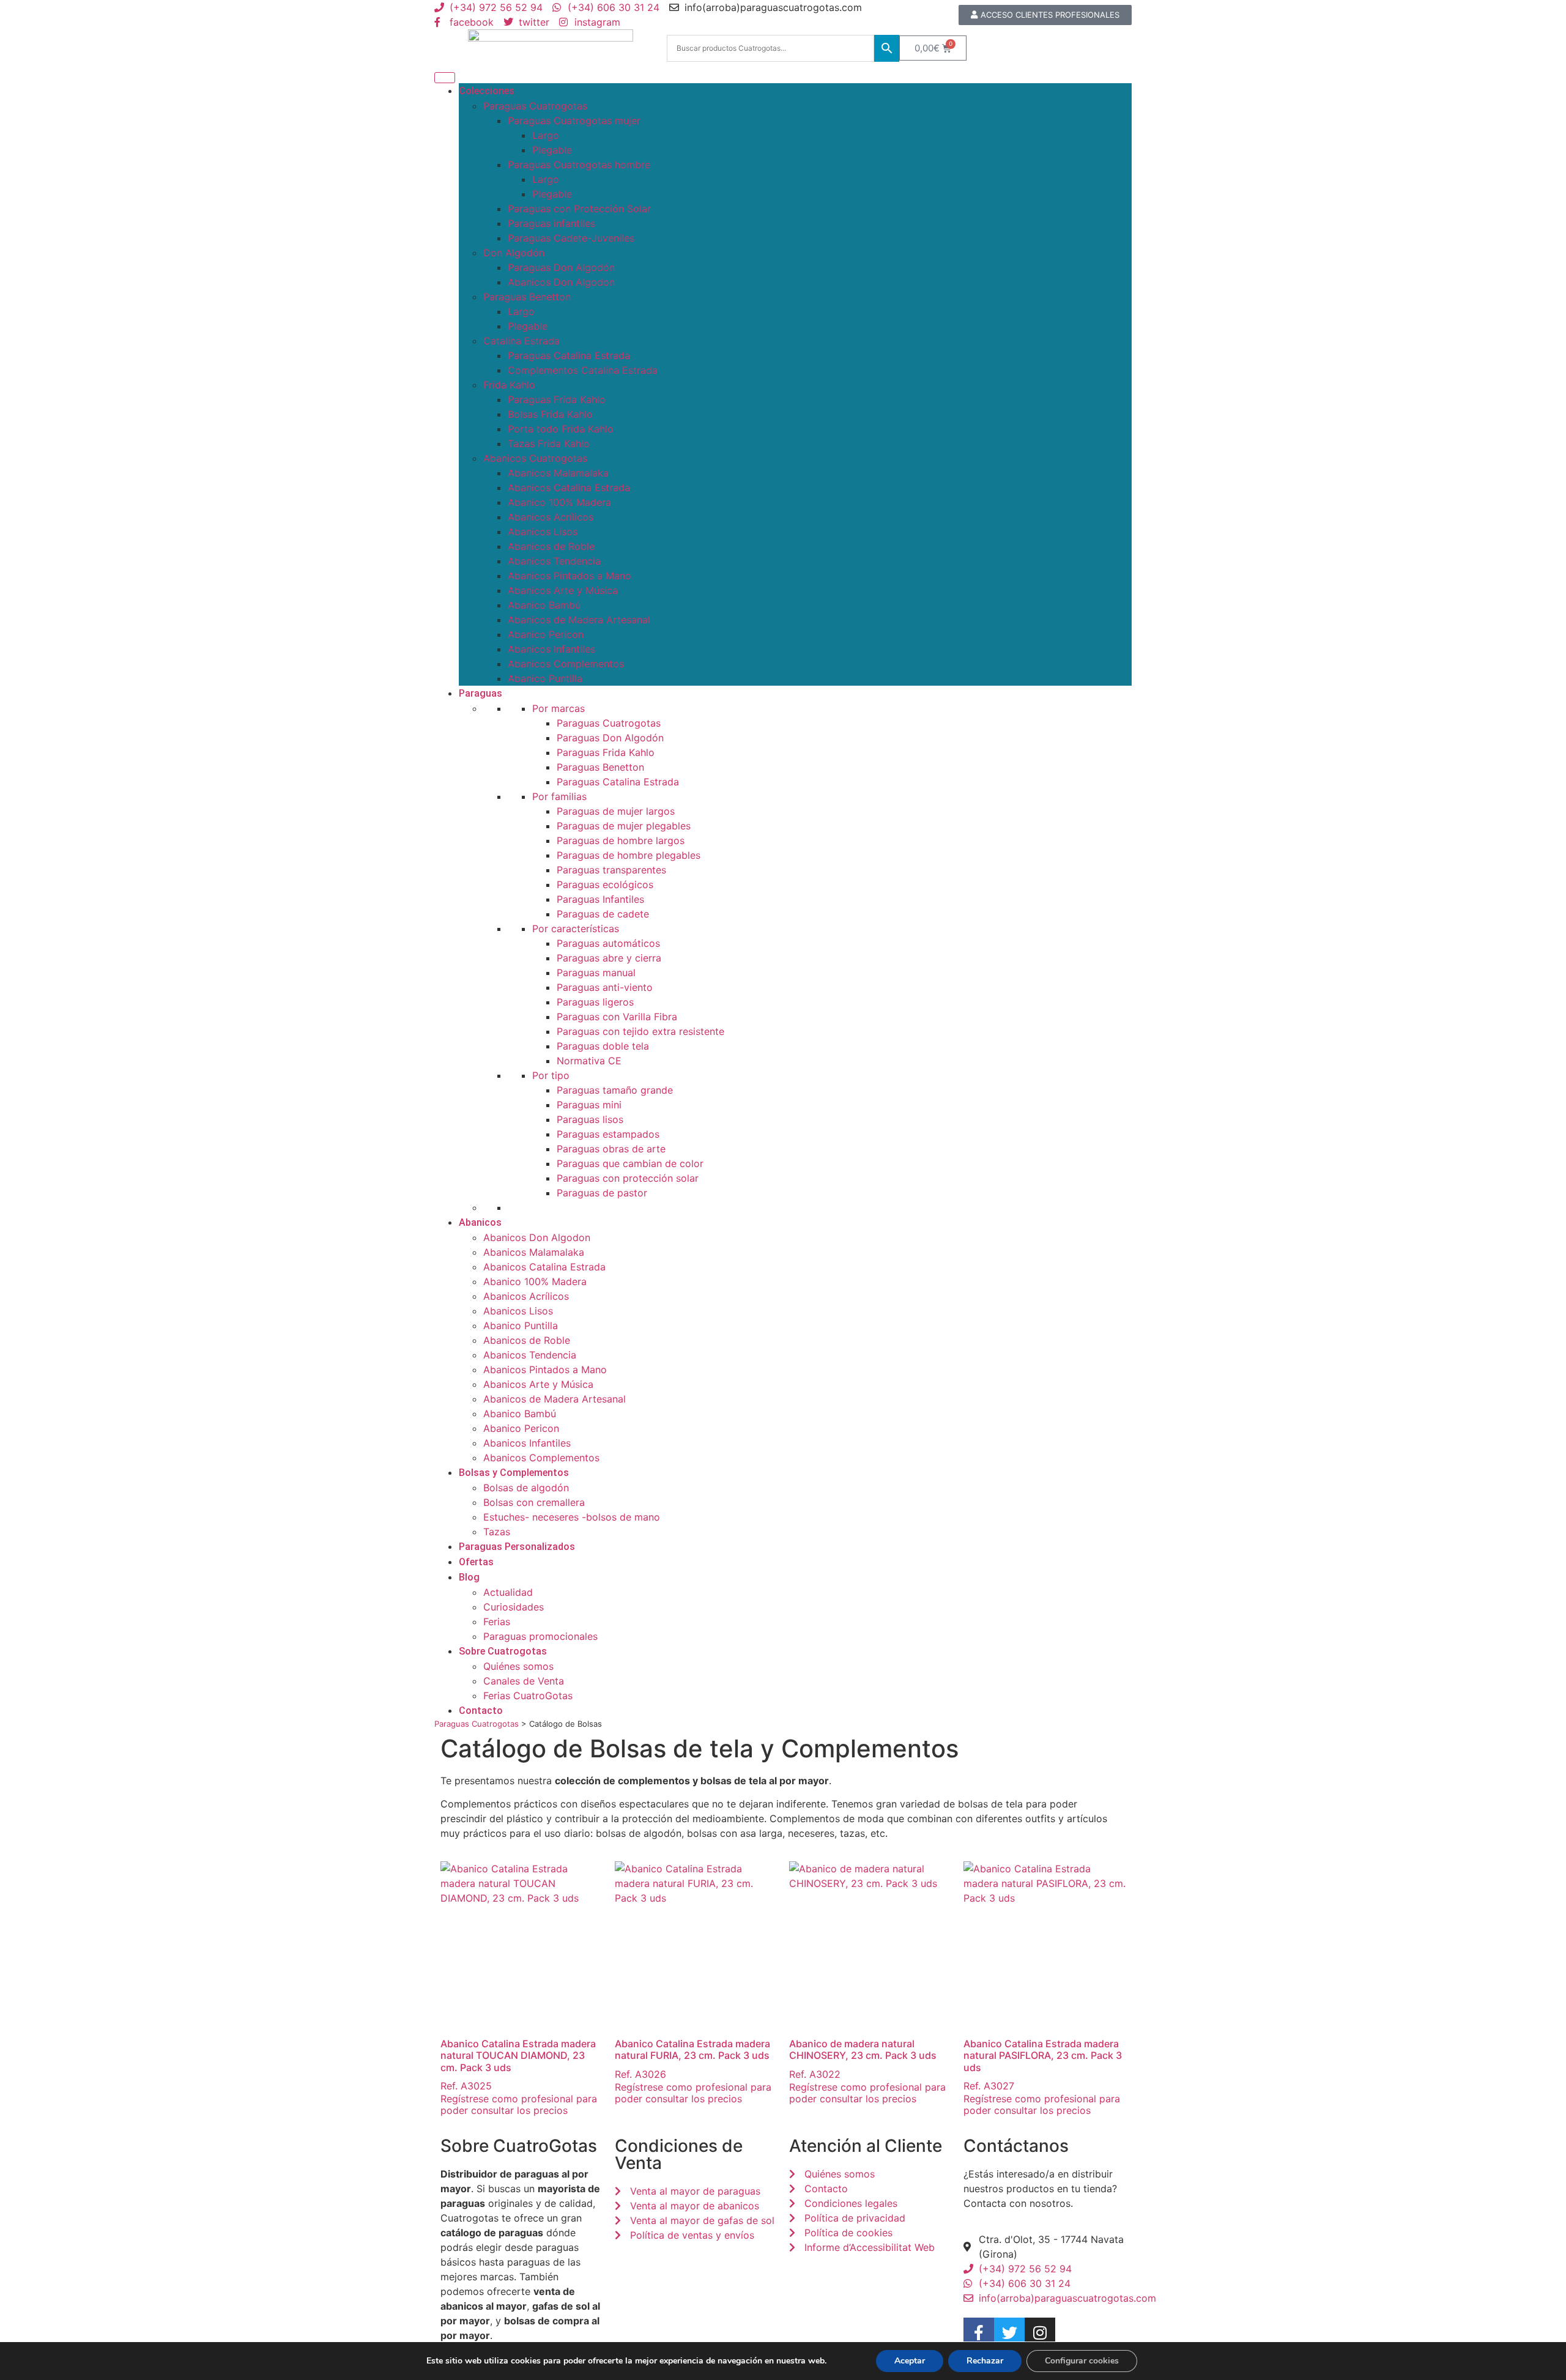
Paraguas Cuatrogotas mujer (574, 120)
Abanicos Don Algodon (561, 282)
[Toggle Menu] (445, 78)
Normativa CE (589, 1061)
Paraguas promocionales (540, 1636)
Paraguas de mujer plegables (624, 826)
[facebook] (979, 2333)
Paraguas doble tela (603, 1046)
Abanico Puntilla (545, 678)
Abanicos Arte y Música (563, 590)
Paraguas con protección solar (628, 1178)
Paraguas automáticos (608, 943)
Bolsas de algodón (526, 1488)
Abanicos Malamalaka (558, 473)
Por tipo (551, 1075)
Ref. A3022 (863, 2059)
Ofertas (476, 1562)
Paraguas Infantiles (600, 899)
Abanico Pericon (546, 634)
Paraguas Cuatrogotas (535, 106)
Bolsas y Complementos (514, 1473)
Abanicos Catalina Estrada (569, 487)
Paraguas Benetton (527, 297)
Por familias (559, 796)
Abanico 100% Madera (559, 502)
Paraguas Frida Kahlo (557, 399)
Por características (576, 929)
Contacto (481, 1711)
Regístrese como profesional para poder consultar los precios (519, 2104)
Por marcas (558, 708)
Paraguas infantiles (551, 223)
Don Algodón (514, 253)
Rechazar (985, 2361)
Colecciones (487, 91)
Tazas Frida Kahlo (549, 443)
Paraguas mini (589, 1105)
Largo (546, 135)
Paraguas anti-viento (605, 987)
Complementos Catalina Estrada (583, 370)
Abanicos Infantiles (551, 649)
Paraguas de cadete (603, 914)
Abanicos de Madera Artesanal (579, 620)
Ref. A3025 (518, 2065)
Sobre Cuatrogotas (503, 1651)
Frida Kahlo (509, 385)
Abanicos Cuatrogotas (535, 458)
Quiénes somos (518, 1666)
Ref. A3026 (692, 2059)
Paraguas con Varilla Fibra (617, 1017)
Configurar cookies (1082, 2361)
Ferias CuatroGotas (528, 1696)
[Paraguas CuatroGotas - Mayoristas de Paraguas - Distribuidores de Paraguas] (551, 48)
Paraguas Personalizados (517, 1547)
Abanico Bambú (544, 605)
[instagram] (1040, 2333)
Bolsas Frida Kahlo (550, 414)
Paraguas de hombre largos (621, 840)
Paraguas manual (596, 973)
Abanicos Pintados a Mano (570, 576)
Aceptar (910, 2361)
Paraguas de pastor (602, 1193)
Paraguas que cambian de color (630, 1163)
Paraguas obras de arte (611, 1149)
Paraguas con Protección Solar (579, 209)
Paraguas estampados (608, 1134)
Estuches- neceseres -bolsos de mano (572, 1517)
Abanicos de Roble (551, 546)
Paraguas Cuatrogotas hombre (579, 165)
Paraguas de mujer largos (616, 811)
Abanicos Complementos (566, 664)
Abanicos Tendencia (554, 561)
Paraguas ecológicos (605, 884)
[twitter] (1009, 2333)
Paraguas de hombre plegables (629, 855)
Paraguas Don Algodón (561, 267)
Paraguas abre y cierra (609, 958)
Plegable (552, 150)
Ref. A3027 (1043, 2065)
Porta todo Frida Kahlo (561, 429)
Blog (469, 1577)
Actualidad (508, 1592)
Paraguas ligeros (595, 1002)
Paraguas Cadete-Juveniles (571, 238)
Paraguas (481, 693)
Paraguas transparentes (611, 870)
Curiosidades (514, 1607)
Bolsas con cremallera (534, 1502)
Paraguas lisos (590, 1119)
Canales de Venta (524, 1681)
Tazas (497, 1532)
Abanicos (480, 1222)
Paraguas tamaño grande (615, 1090)
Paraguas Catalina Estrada (569, 355)
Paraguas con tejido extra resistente (640, 1031)
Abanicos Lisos (543, 532)
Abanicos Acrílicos (551, 517)
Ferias (497, 1622)
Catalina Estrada (521, 341)
